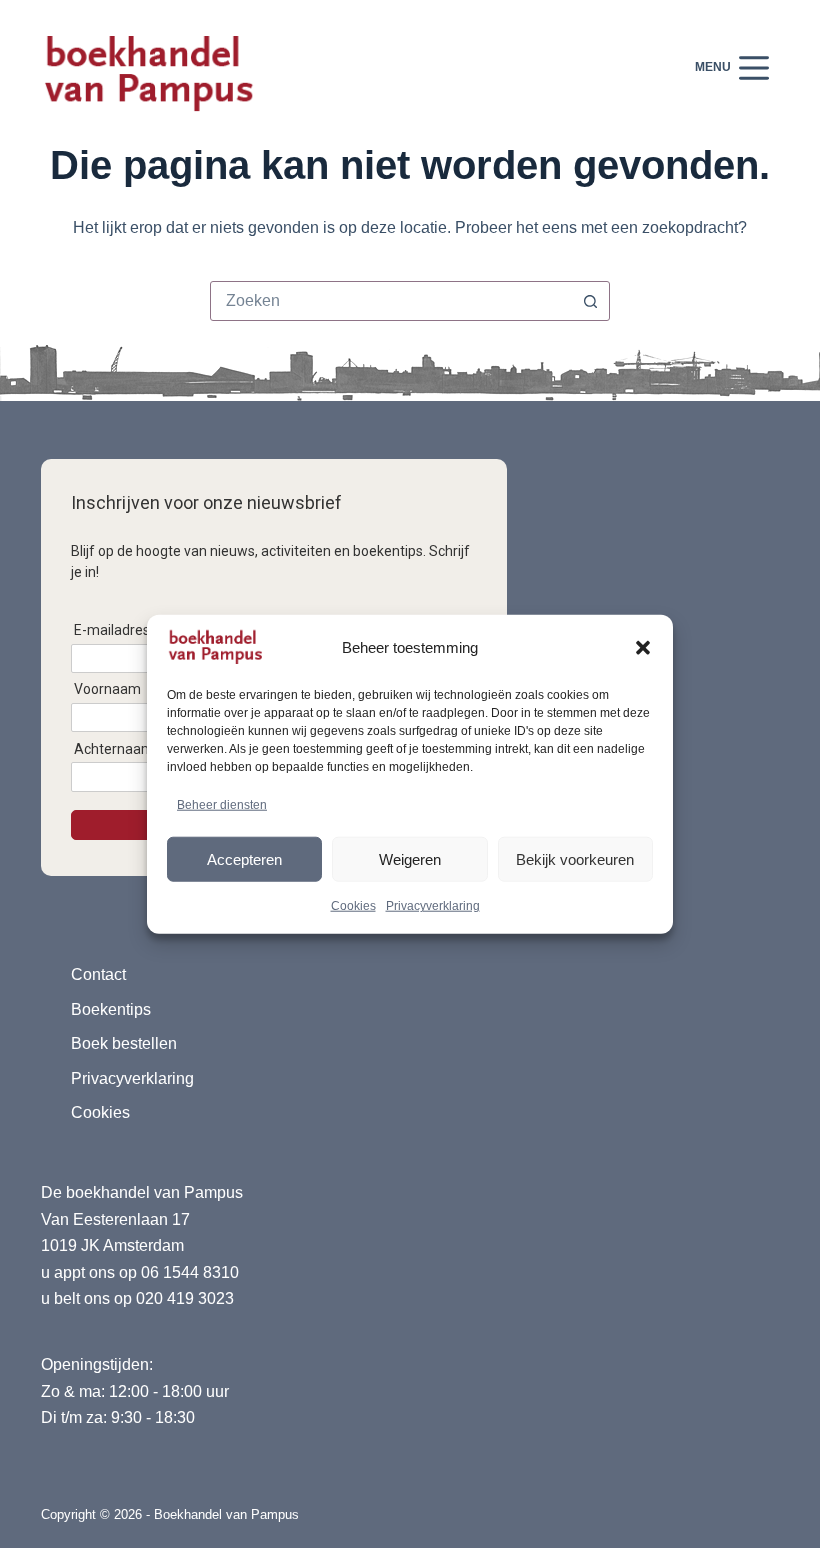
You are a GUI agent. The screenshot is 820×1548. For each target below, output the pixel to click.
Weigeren (410, 858)
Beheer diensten (222, 805)
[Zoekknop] (590, 301)
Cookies (353, 906)
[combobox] (391, 301)
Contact (98, 974)
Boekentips (111, 1009)
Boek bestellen (124, 1043)
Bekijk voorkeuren (575, 858)
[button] (643, 648)
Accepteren (244, 858)
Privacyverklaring (433, 906)
